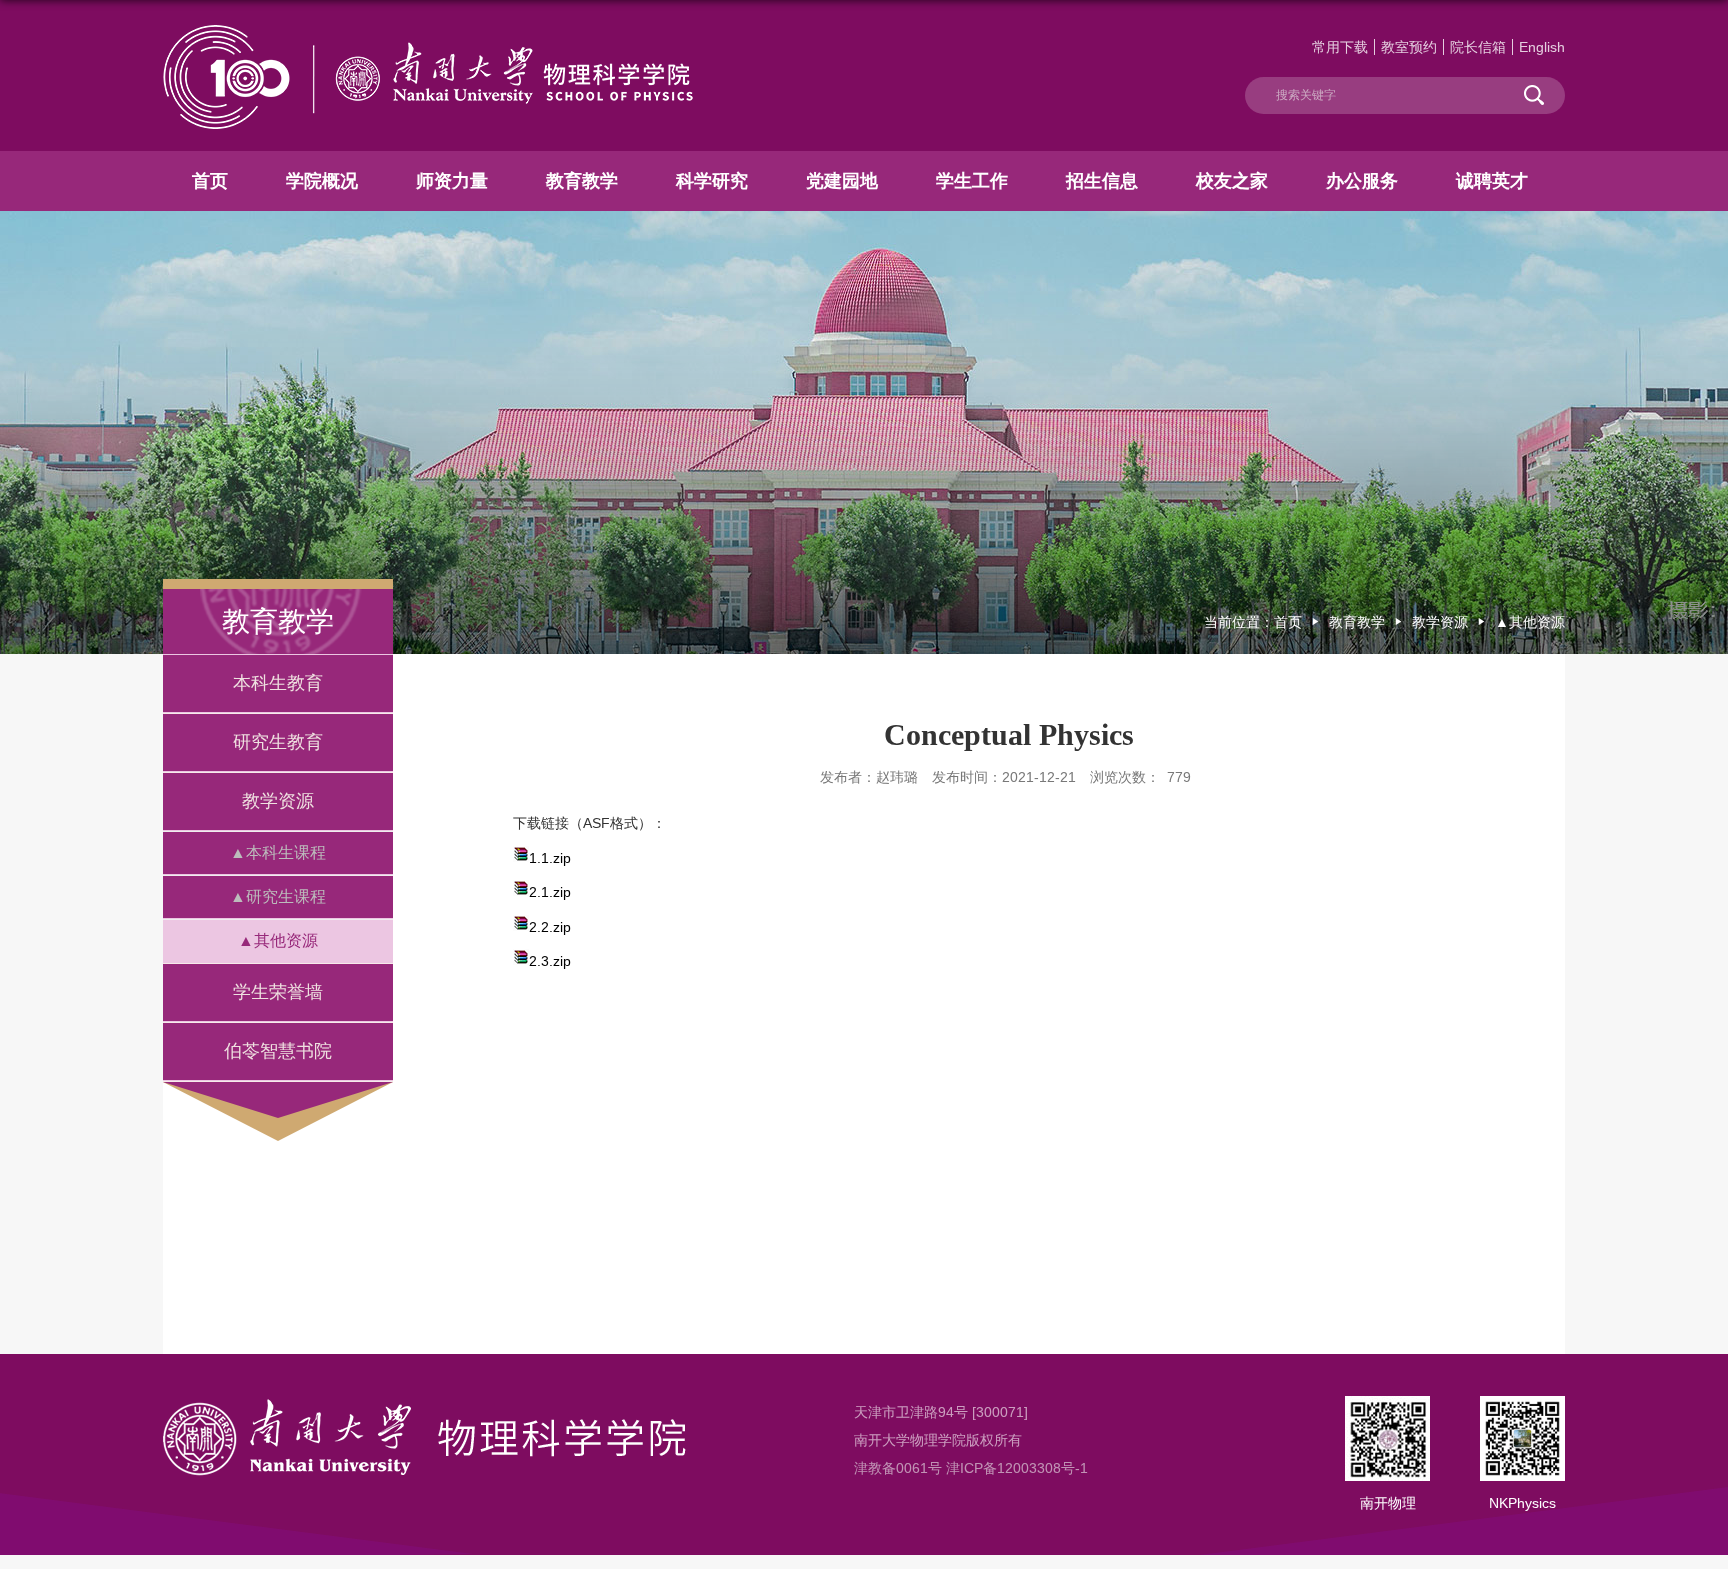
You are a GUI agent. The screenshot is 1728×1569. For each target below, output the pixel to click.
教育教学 (582, 181)
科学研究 (712, 181)
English (1542, 47)
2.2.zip (550, 927)
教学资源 (1440, 622)
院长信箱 (1478, 47)
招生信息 (1102, 181)
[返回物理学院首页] (428, 32)
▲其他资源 (1530, 622)
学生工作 (972, 181)
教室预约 (1409, 47)
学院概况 (322, 181)
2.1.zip (550, 892)
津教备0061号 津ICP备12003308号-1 (971, 1468)
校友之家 (1232, 181)
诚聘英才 (1492, 181)
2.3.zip (550, 961)
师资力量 (452, 181)
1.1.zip (550, 858)
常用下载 (1340, 47)
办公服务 (1362, 181)
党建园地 (842, 181)
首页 (210, 181)
